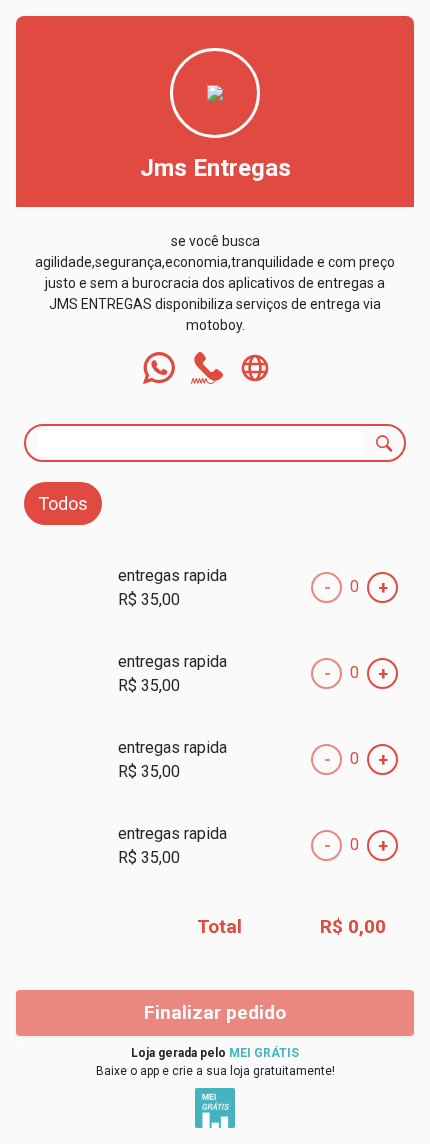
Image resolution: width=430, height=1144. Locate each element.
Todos (63, 503)
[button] (159, 368)
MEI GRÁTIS (264, 1053)
